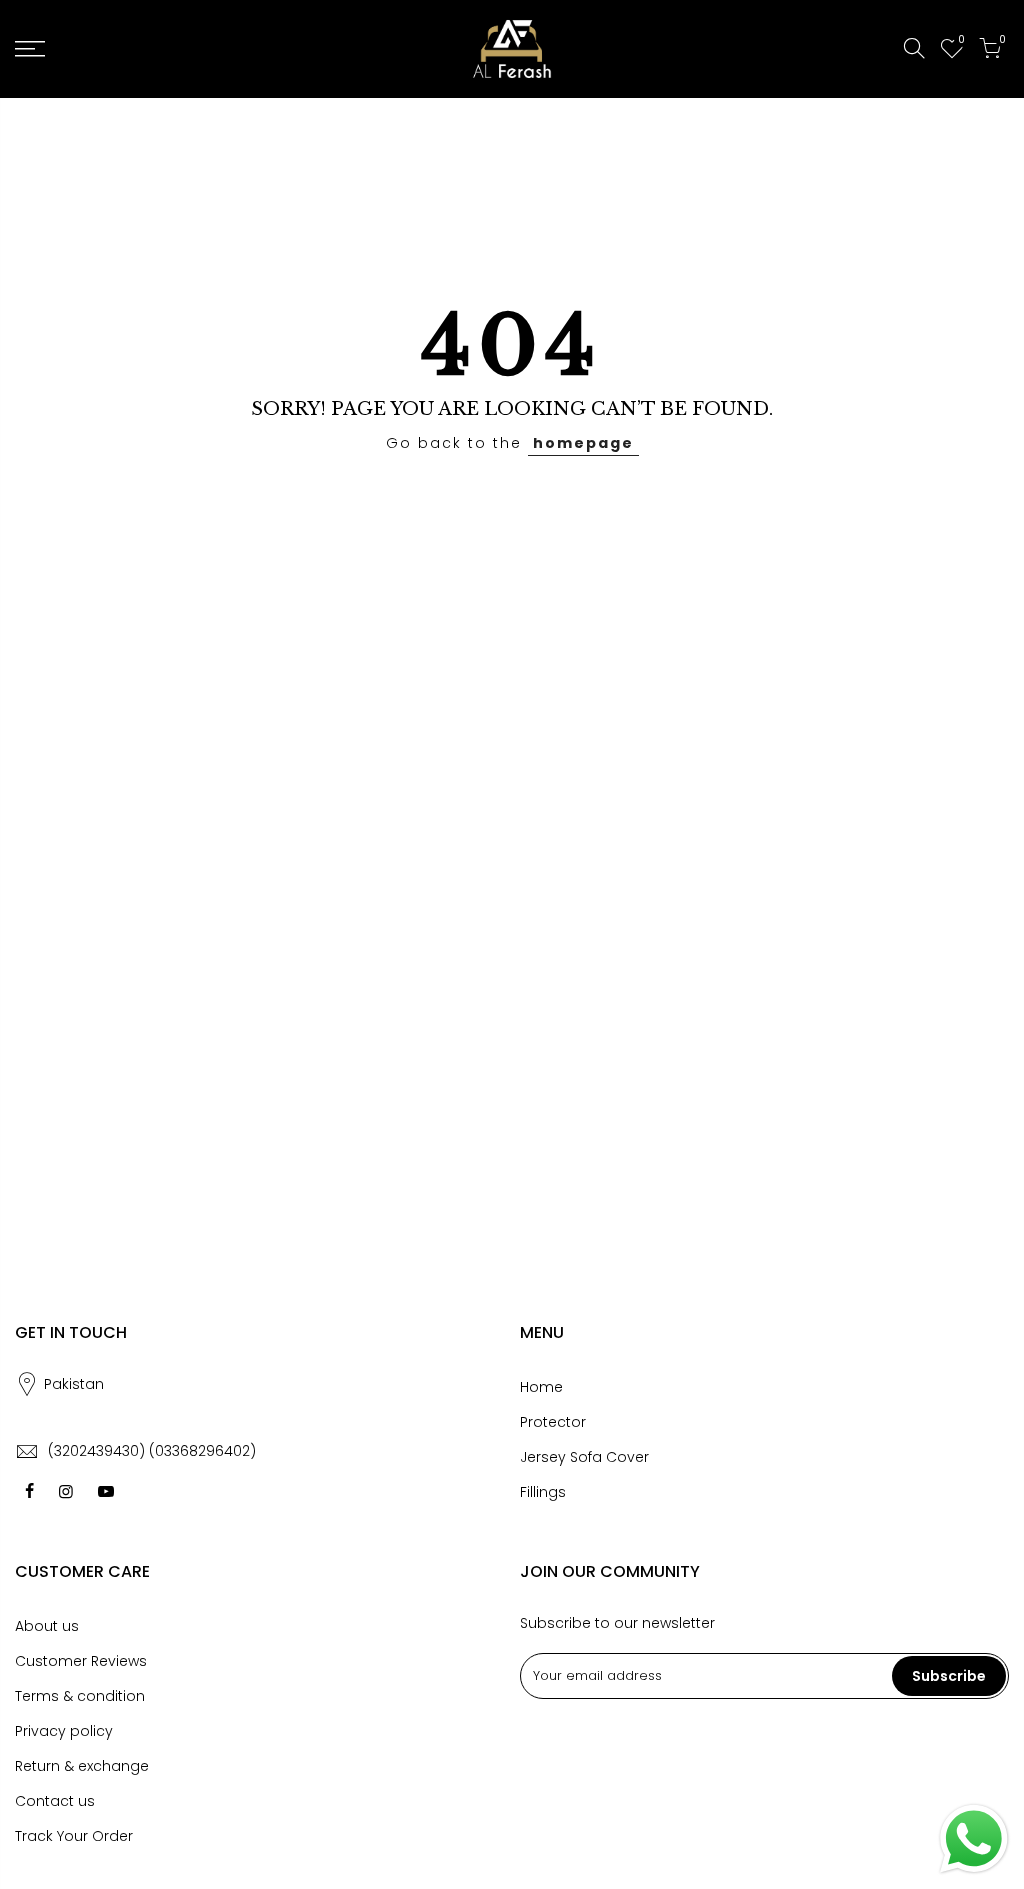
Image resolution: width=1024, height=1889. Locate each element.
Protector (553, 1422)
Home (541, 1387)
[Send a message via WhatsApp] (974, 1839)
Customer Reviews (81, 1661)
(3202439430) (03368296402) (152, 1451)
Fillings (543, 1492)
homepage (583, 443)
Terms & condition (80, 1696)
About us (47, 1626)
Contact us (55, 1801)
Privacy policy (64, 1731)
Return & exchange (82, 1766)
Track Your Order (74, 1836)
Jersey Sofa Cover (584, 1457)
